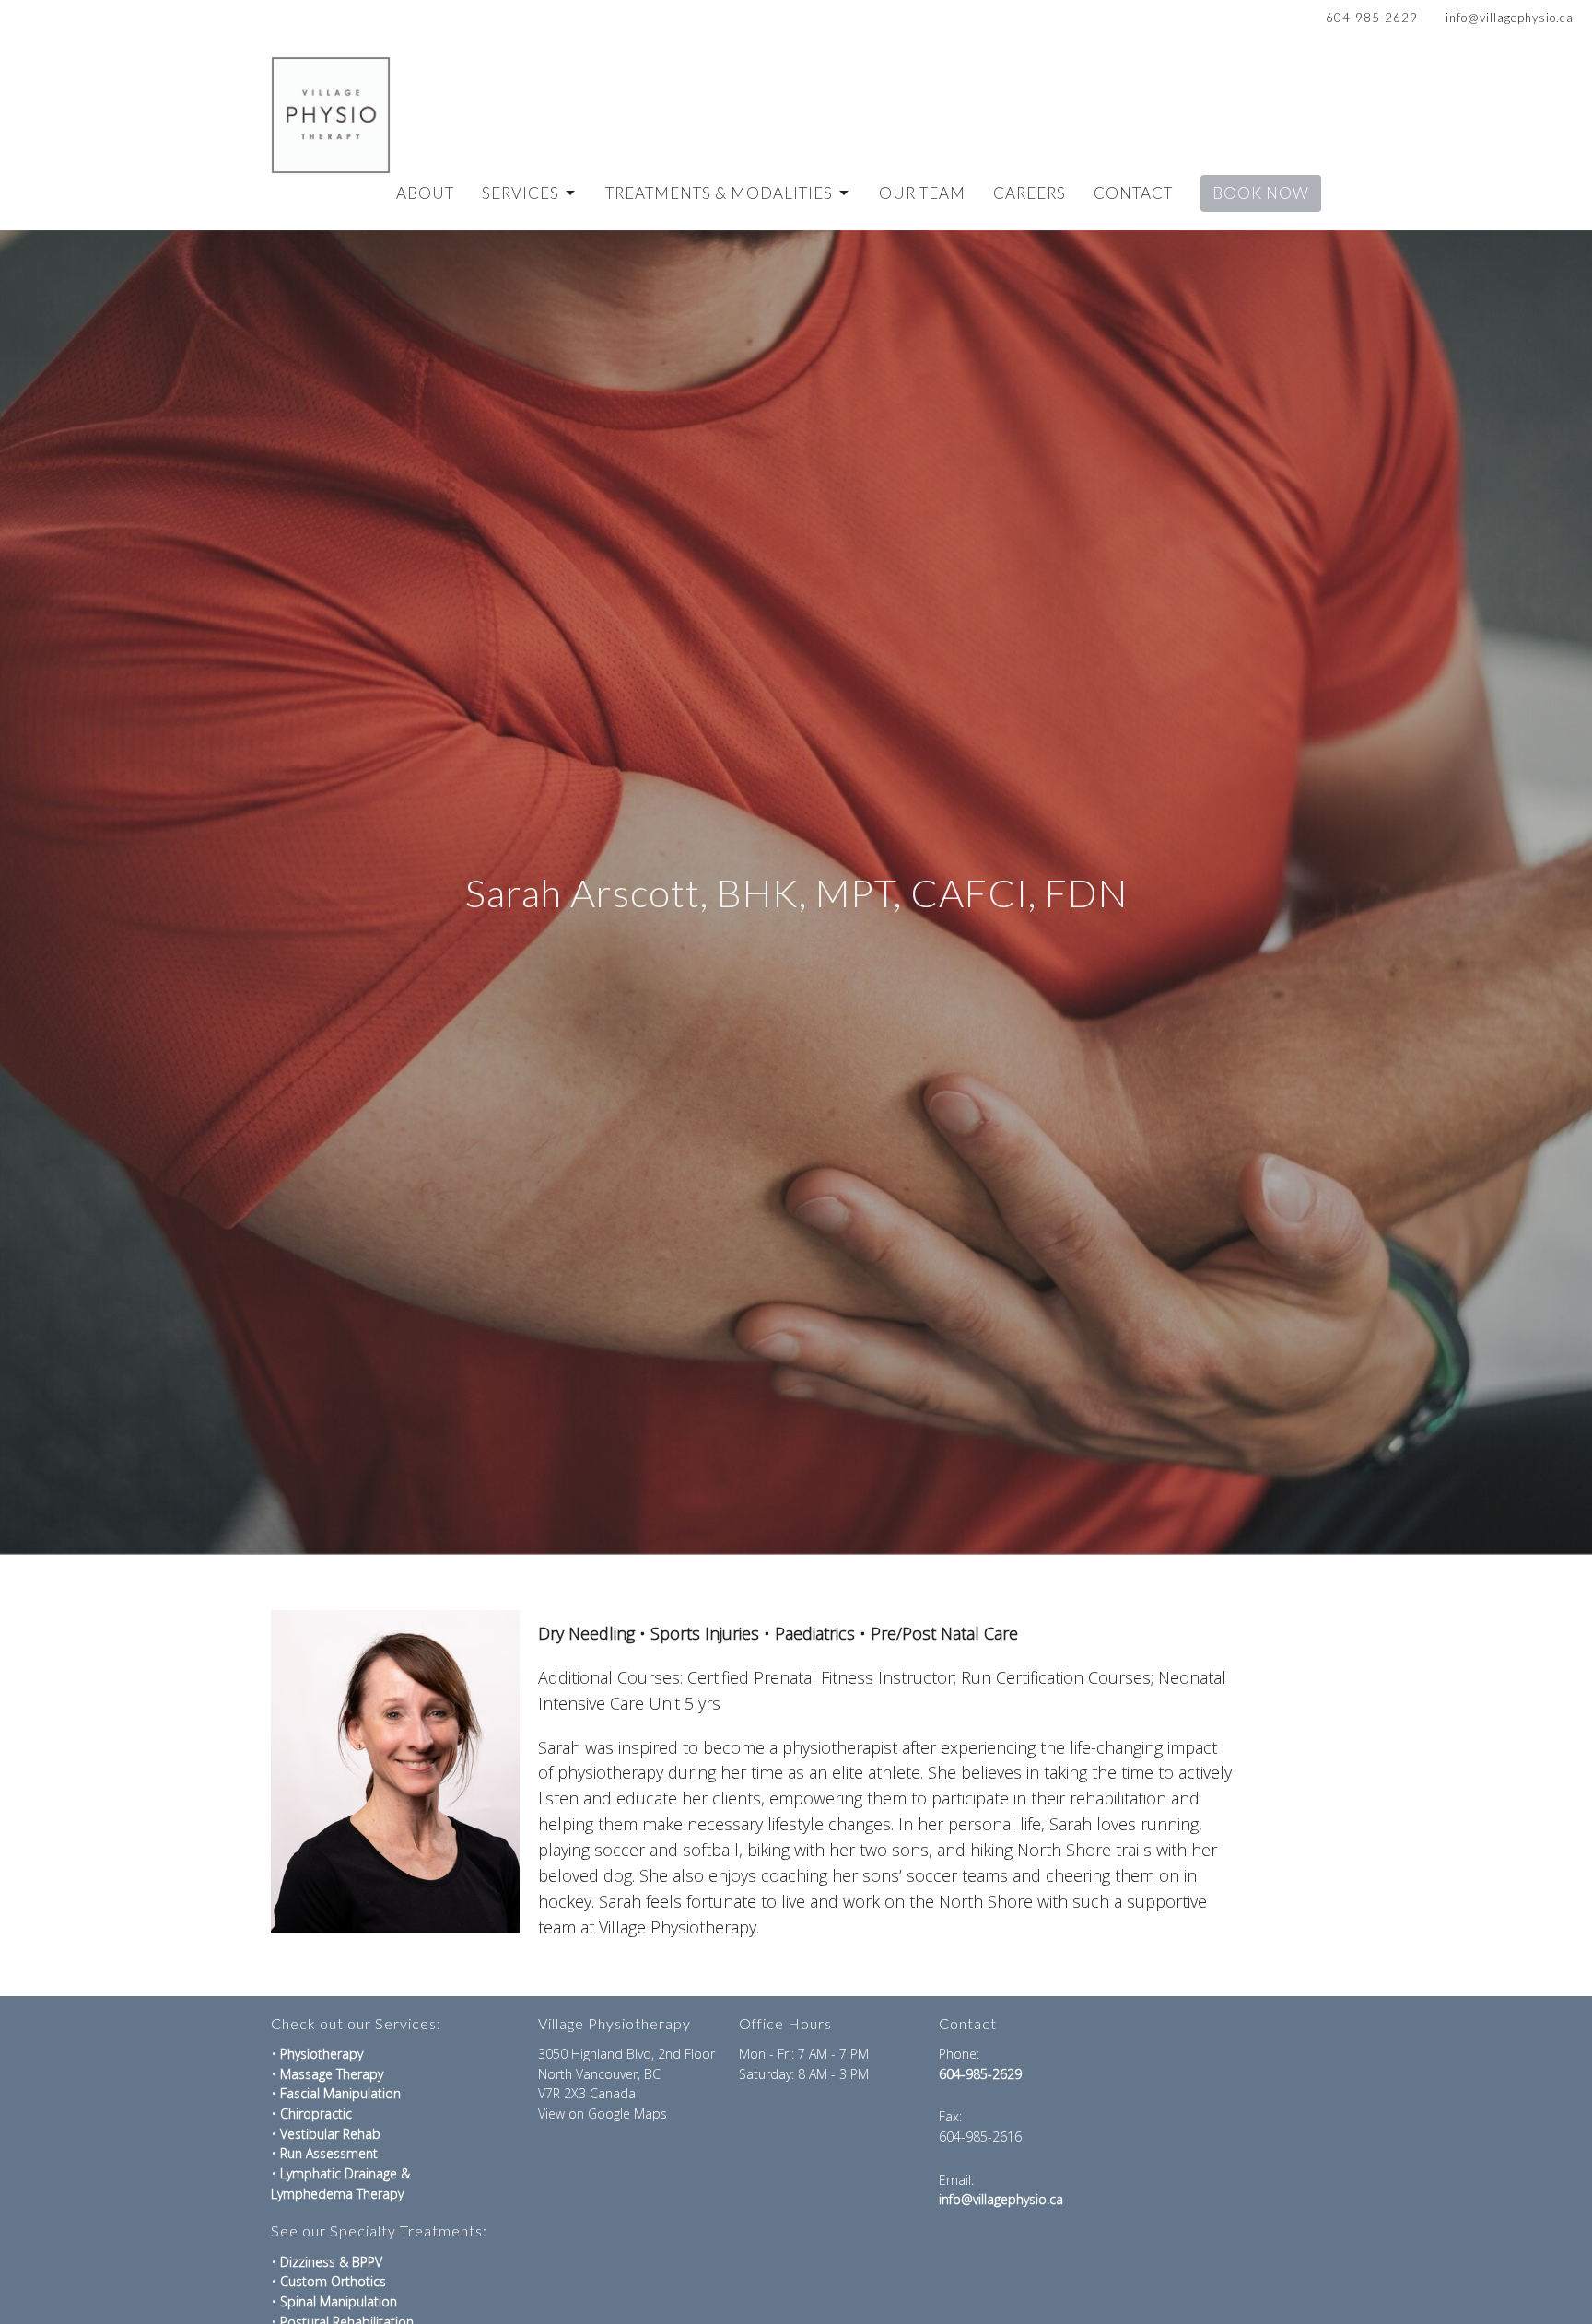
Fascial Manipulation (340, 2093)
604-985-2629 (1372, 18)
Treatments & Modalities (719, 193)
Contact (1133, 193)
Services (521, 193)
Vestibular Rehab (330, 2134)
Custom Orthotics (333, 2281)
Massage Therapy (334, 2074)
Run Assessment (329, 2153)
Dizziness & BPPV (331, 2262)
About (425, 193)
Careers (1030, 193)
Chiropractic (316, 2114)
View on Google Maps (603, 2114)
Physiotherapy (322, 2054)
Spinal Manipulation (339, 2301)
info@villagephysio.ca (1510, 18)
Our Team (922, 193)
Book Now (1261, 193)
